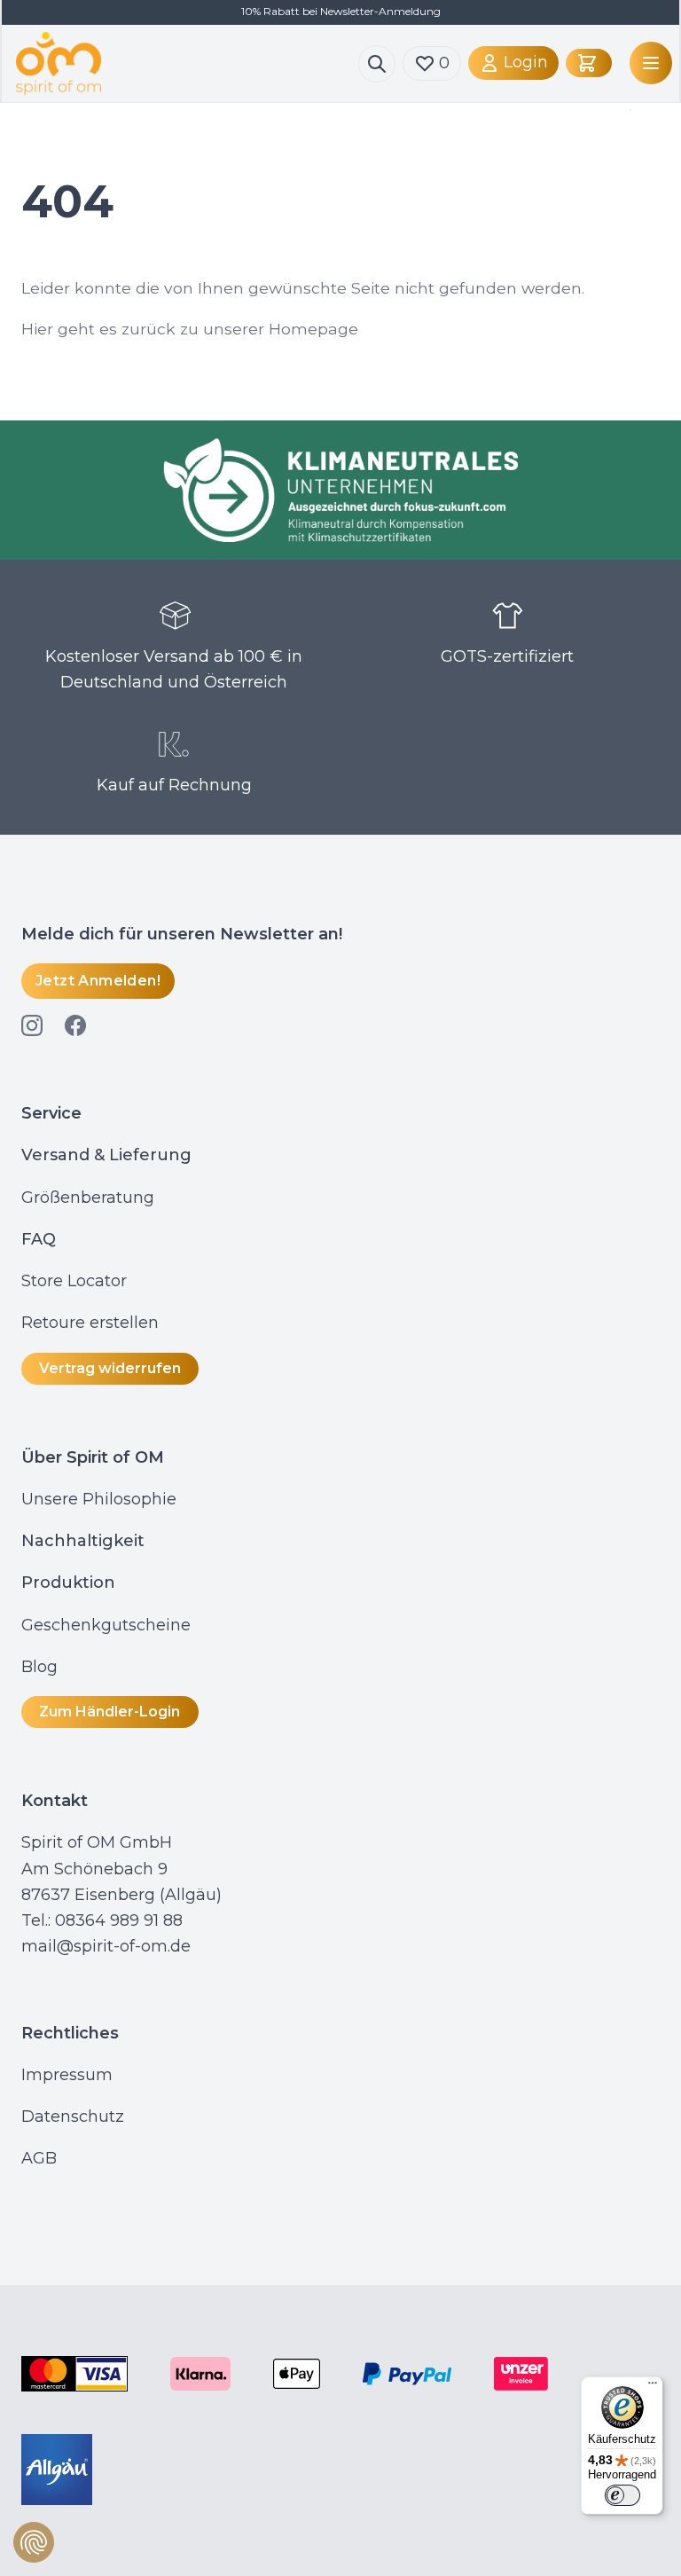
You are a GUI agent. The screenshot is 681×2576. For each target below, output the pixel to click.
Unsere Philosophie (99, 1499)
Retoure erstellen (90, 1323)
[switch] (622, 2495)
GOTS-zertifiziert (507, 656)
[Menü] (653, 2387)
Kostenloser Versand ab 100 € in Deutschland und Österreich (174, 669)
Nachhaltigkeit (83, 1541)
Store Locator (74, 1281)
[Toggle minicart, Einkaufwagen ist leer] (589, 63)
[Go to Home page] (187, 63)
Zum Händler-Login (110, 1712)
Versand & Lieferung (106, 1155)
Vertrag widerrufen (110, 1368)
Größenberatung (90, 1198)
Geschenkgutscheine (106, 1625)
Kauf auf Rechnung (174, 785)
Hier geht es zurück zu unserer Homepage (190, 329)
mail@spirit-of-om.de (106, 1946)
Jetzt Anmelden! (98, 981)
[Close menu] (627, 110)
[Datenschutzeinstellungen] (34, 2542)
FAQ (39, 1239)
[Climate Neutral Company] (340, 490)
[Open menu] (647, 63)
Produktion (68, 1583)
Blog (42, 1667)
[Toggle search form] (377, 64)
